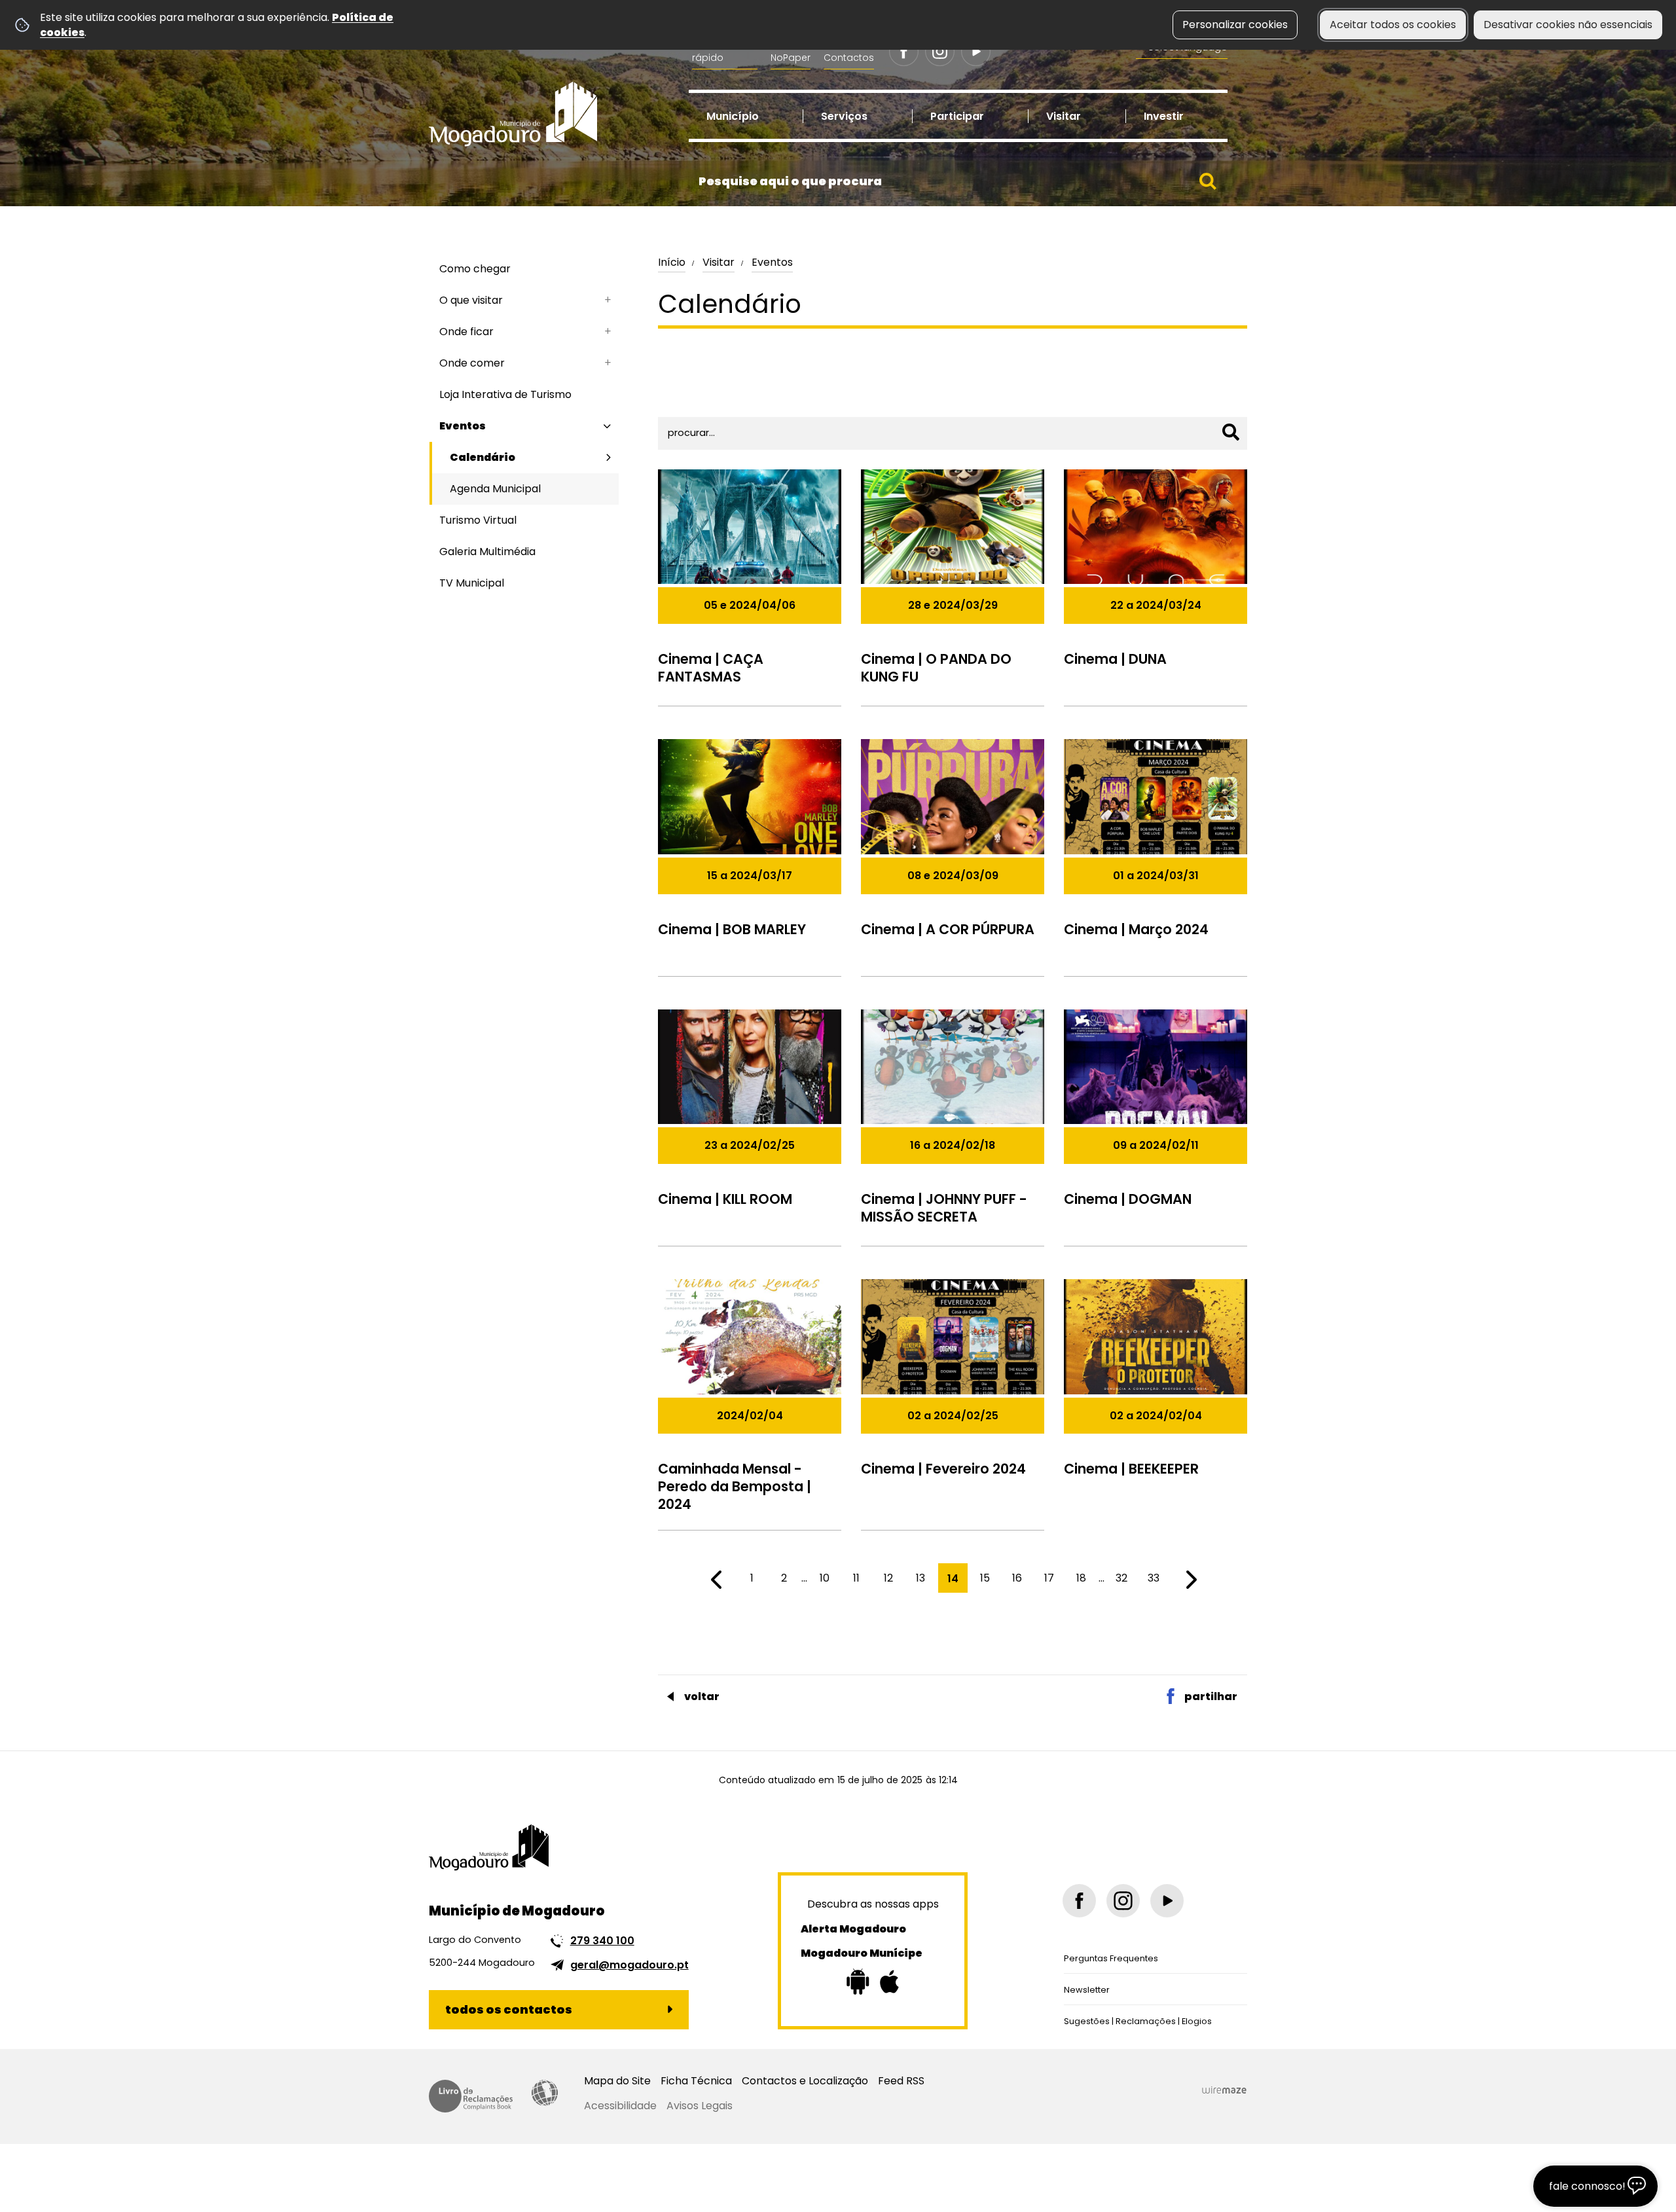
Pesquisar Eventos (710, 392)
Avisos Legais (700, 2106)
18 (1081, 1578)
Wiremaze (1224, 2090)
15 (985, 1578)
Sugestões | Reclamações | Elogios (1138, 2021)
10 (825, 1578)
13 (920, 1578)
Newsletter (1087, 1990)
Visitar (719, 262)
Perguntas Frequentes (1111, 1958)
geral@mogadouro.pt (629, 1965)
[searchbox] (958, 181)
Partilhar (1211, 1696)
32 (1121, 1578)
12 (888, 1578)
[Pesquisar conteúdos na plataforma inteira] (1208, 181)
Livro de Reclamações (471, 2096)
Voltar (702, 1696)
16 (1017, 1578)
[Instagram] (940, 51)
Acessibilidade (545, 2093)
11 (856, 1578)
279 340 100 (602, 1941)
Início (672, 262)
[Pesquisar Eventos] (1231, 432)
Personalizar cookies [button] (1235, 25)
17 (1049, 1578)
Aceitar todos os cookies (1393, 25)
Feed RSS (901, 2081)
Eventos (772, 262)
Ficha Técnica (696, 2081)
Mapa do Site (617, 2081)
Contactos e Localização (805, 2081)
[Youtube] (976, 51)
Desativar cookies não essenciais (1568, 25)
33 (1154, 1578)
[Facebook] (904, 51)
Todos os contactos (509, 2009)
